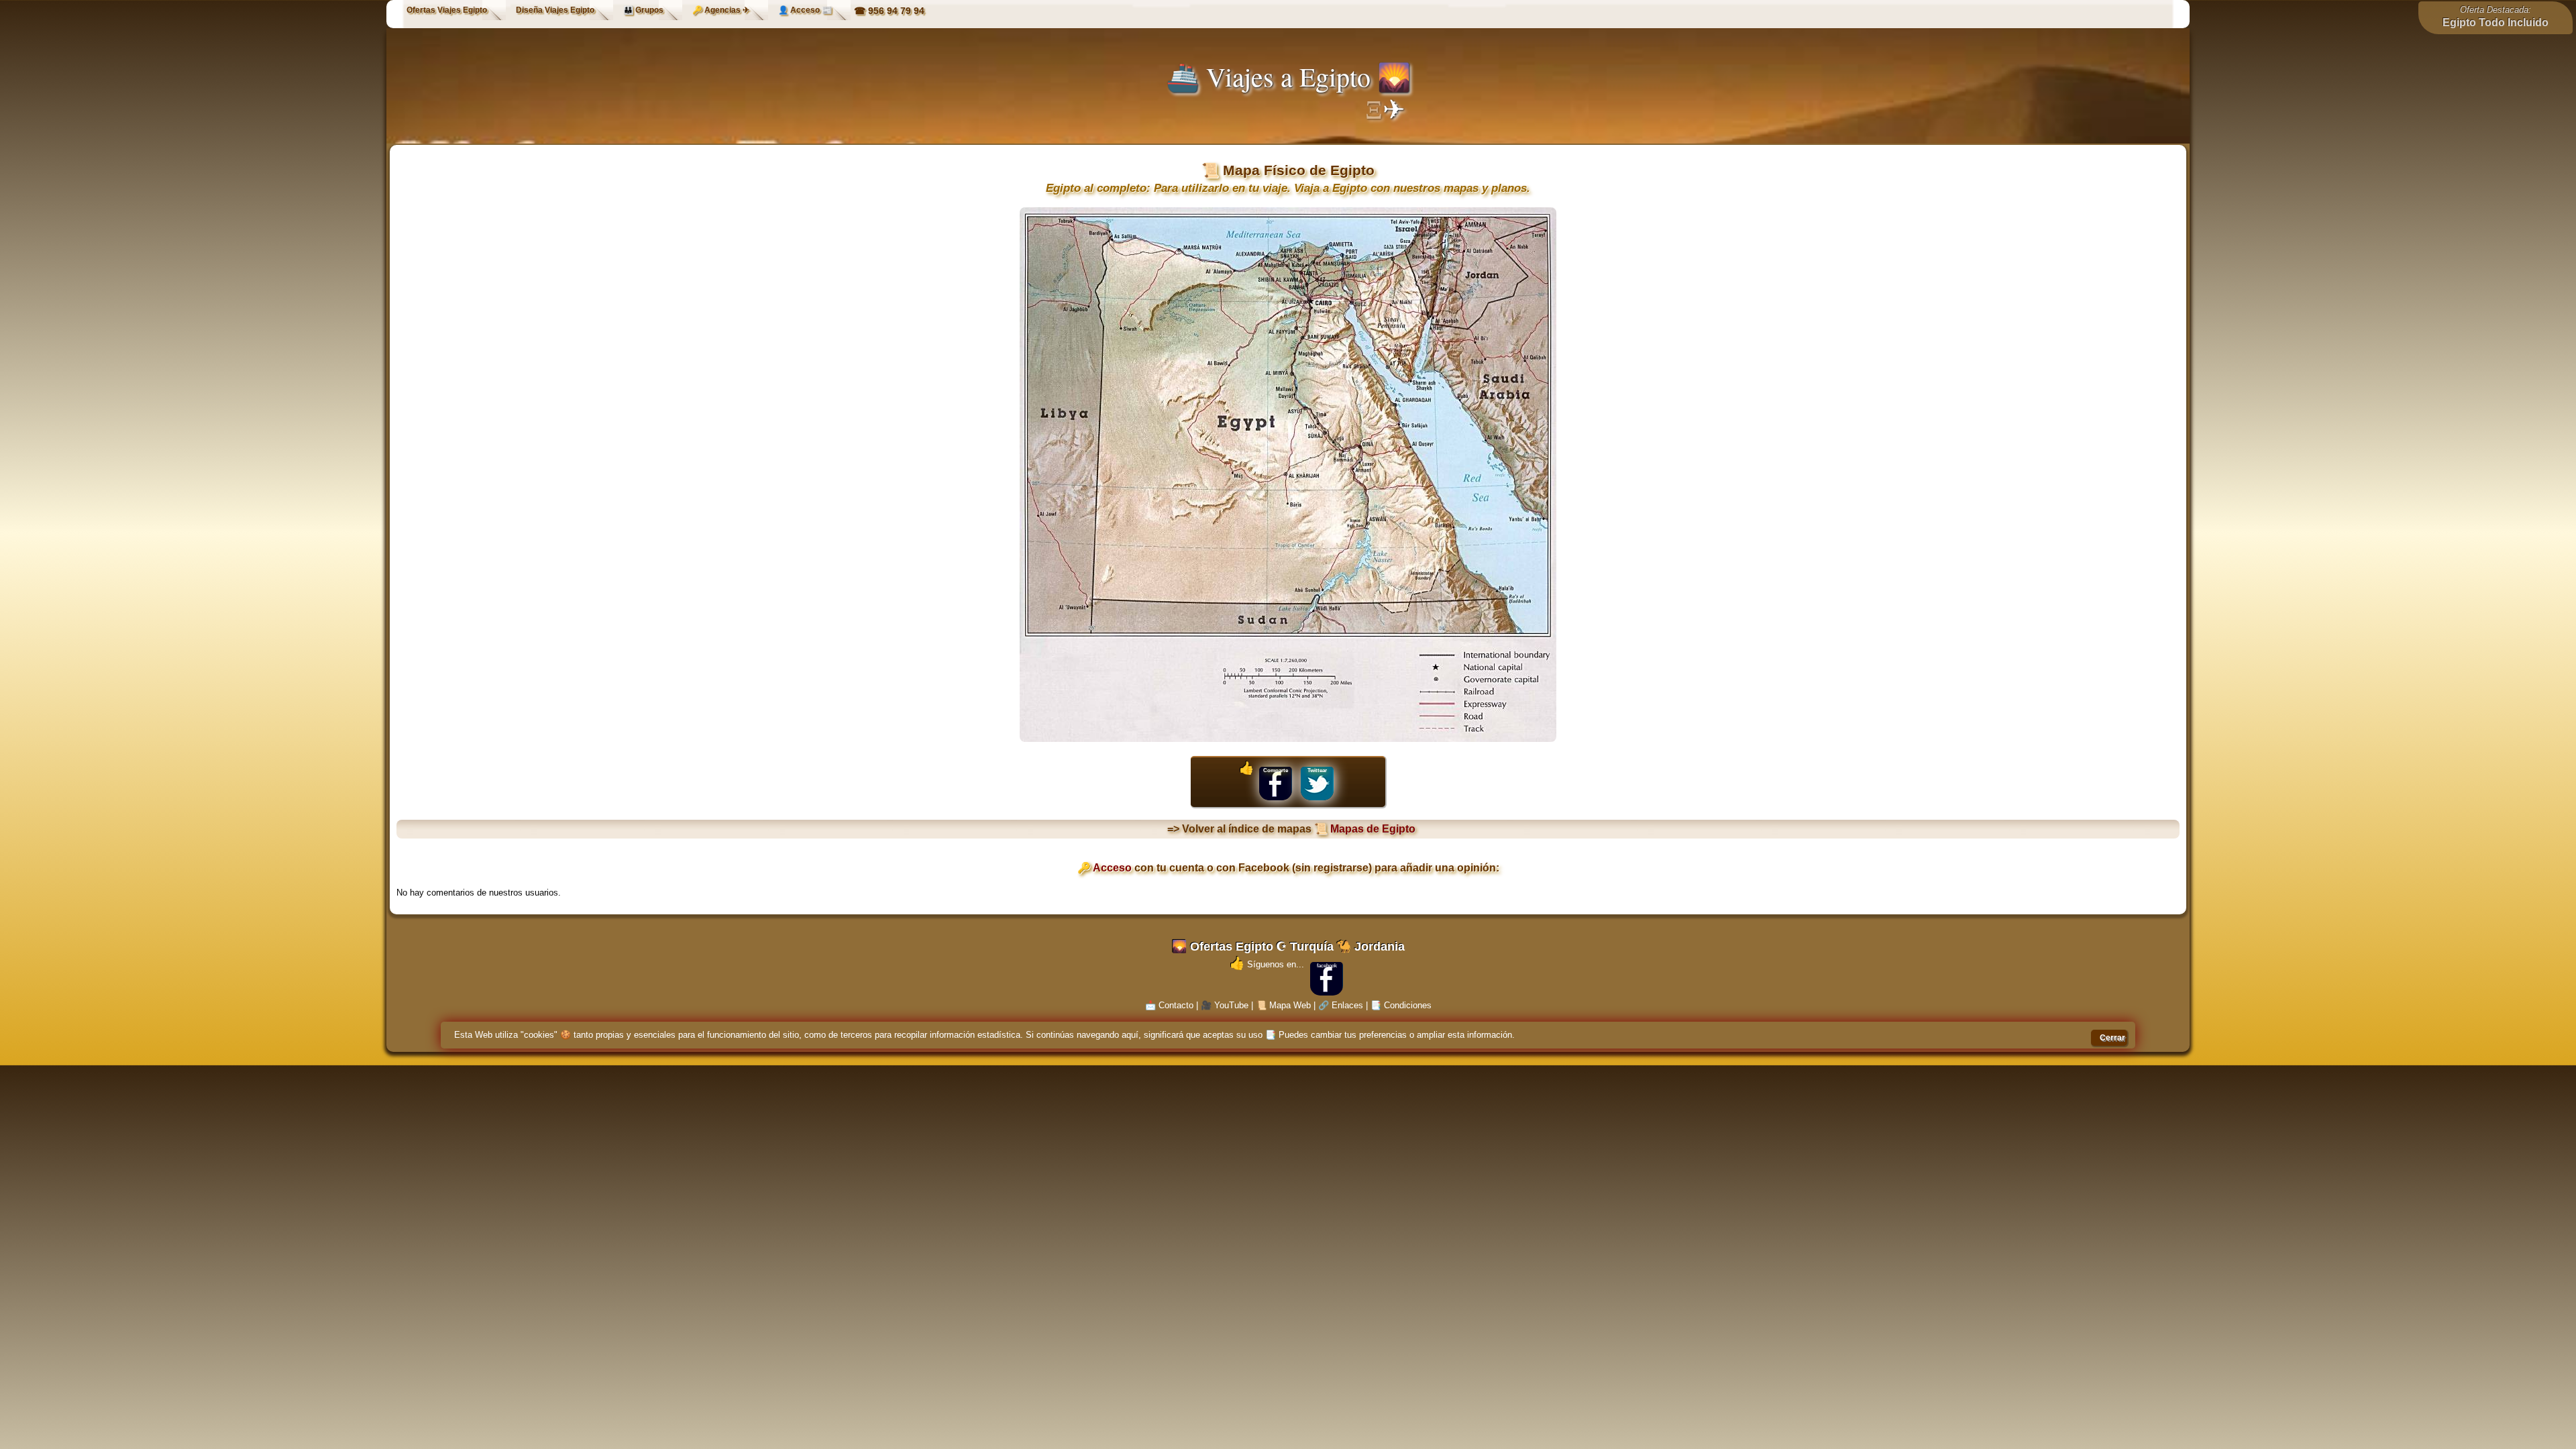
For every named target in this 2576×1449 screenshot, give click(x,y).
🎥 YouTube (1225, 1005)
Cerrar (2112, 1038)
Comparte (1276, 770)
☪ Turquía (1305, 947)
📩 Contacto (1169, 1005)
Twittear (1317, 770)
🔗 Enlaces (1341, 1005)
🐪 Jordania (1371, 947)
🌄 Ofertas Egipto (1223, 947)
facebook (1327, 966)
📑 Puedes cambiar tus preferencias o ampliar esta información (1389, 1035)
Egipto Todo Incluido (2495, 22)
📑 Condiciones (1401, 1005)
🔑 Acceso (1105, 868)
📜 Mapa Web (1283, 1005)
